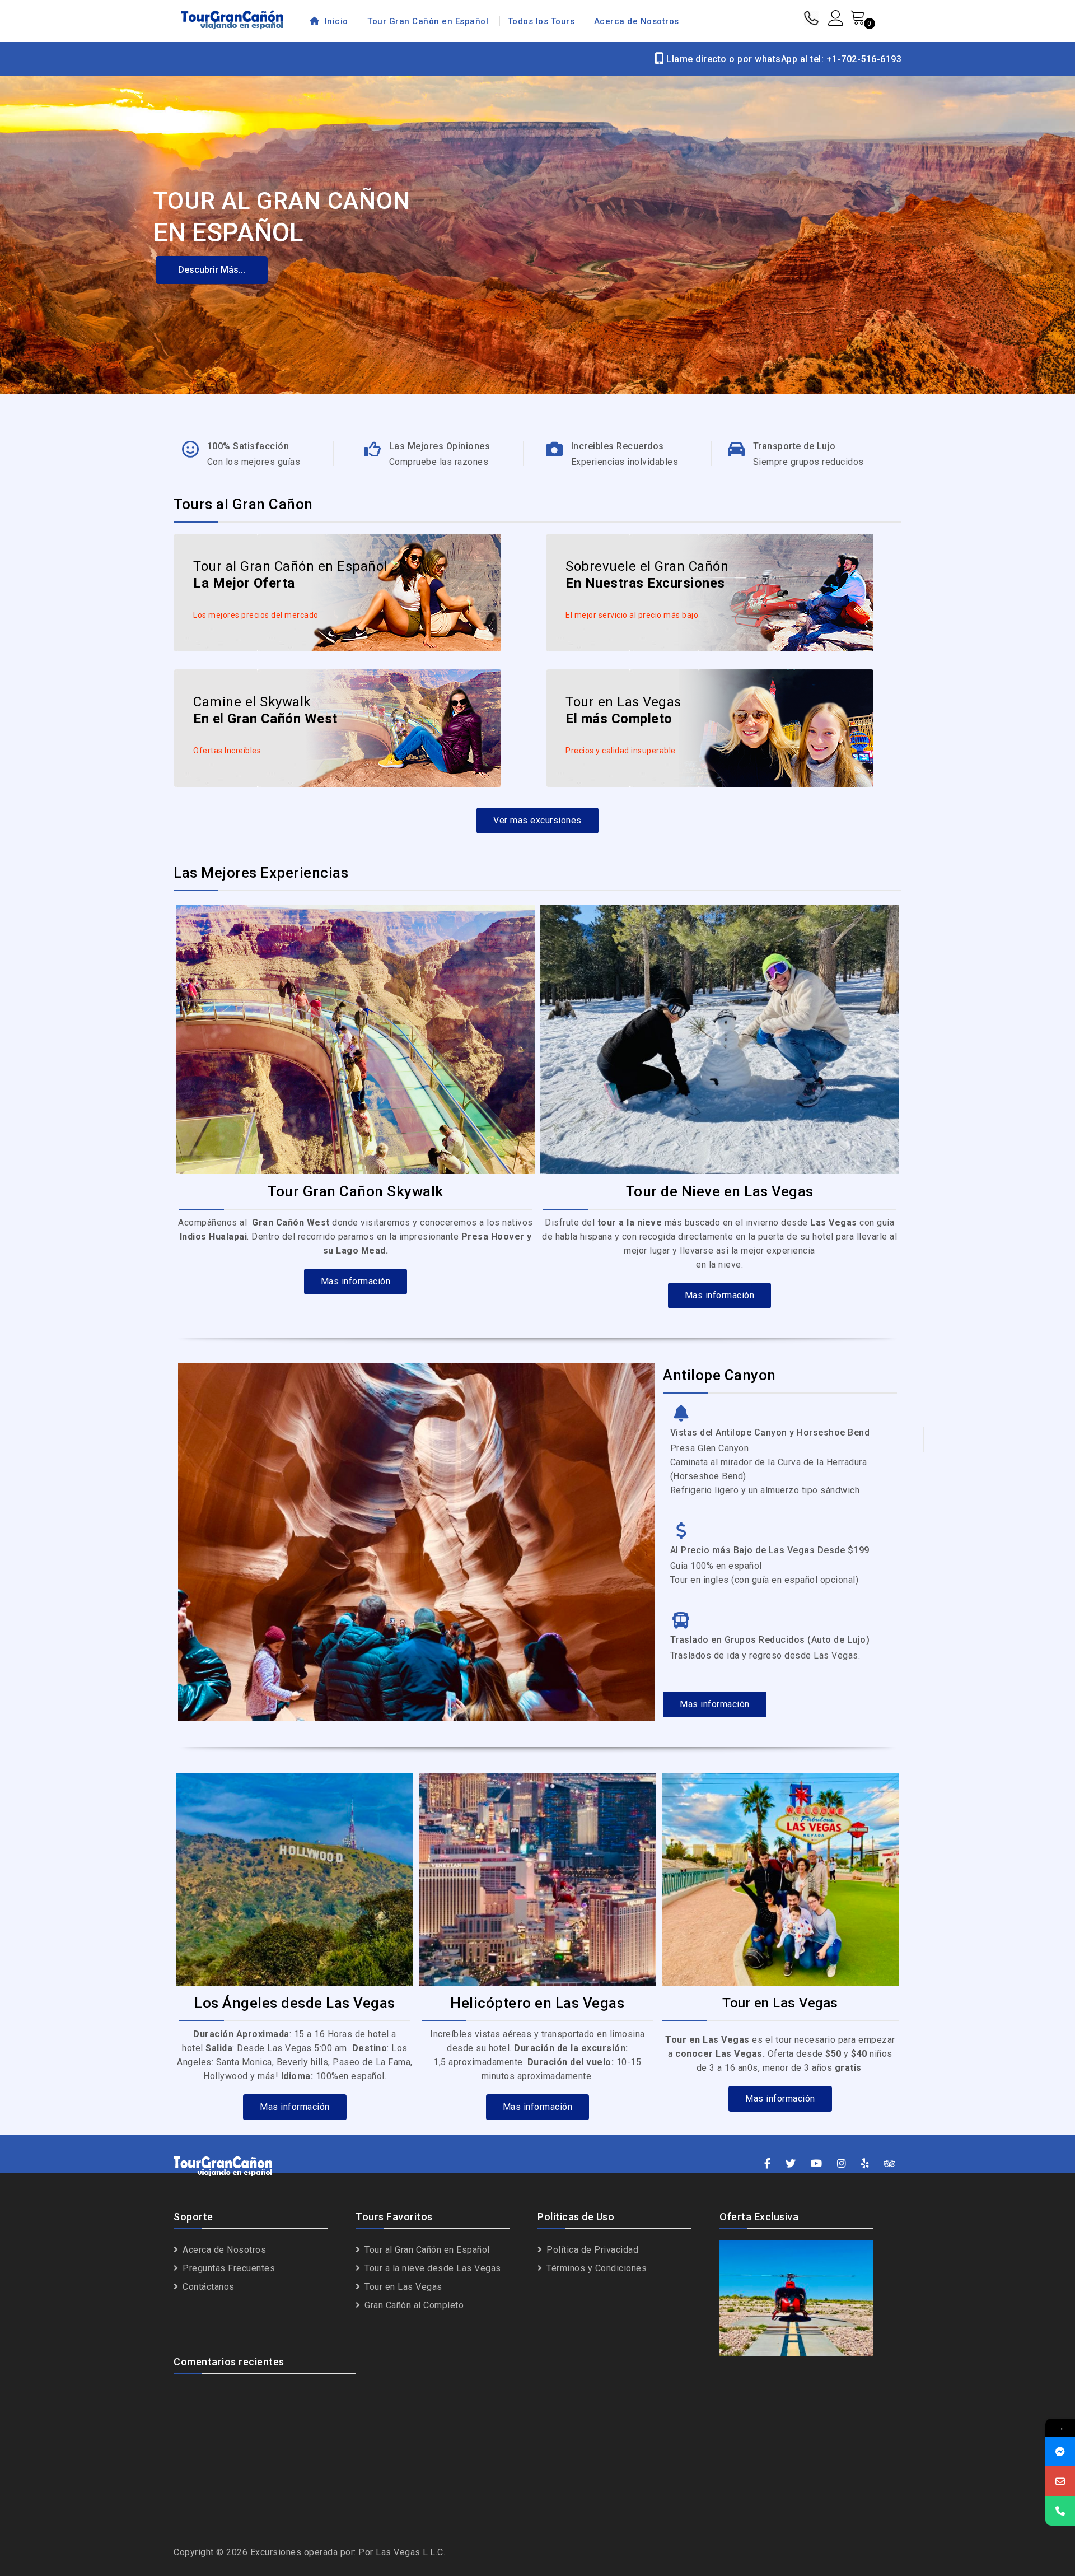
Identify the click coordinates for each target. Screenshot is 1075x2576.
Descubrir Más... (212, 270)
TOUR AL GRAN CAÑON (282, 201)
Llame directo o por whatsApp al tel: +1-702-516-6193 (783, 59)
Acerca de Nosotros (637, 21)
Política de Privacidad (591, 2250)
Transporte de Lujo (794, 446)
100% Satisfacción (248, 446)
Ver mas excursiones (537, 820)
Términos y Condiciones (595, 2268)
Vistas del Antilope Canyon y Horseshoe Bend (770, 1433)
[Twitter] (791, 2164)
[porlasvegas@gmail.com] (1060, 2481)
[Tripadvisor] (890, 2164)
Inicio (335, 21)
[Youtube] (817, 2164)
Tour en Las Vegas (402, 2287)
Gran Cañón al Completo (413, 2305)
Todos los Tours (541, 21)
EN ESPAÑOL (228, 232)
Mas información (356, 1281)
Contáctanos (207, 2287)
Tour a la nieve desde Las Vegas (432, 2268)
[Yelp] (865, 2164)
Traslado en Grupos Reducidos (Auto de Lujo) (770, 1640)
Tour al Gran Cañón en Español (426, 2250)
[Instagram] (842, 2164)
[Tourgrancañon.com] (232, 18)
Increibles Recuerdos (618, 446)
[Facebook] (768, 2164)
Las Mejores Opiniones (440, 446)
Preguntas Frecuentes (228, 2268)
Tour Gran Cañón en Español (428, 21)
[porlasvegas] (1060, 2451)
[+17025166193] (1060, 2511)
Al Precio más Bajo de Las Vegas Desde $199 (770, 1550)
